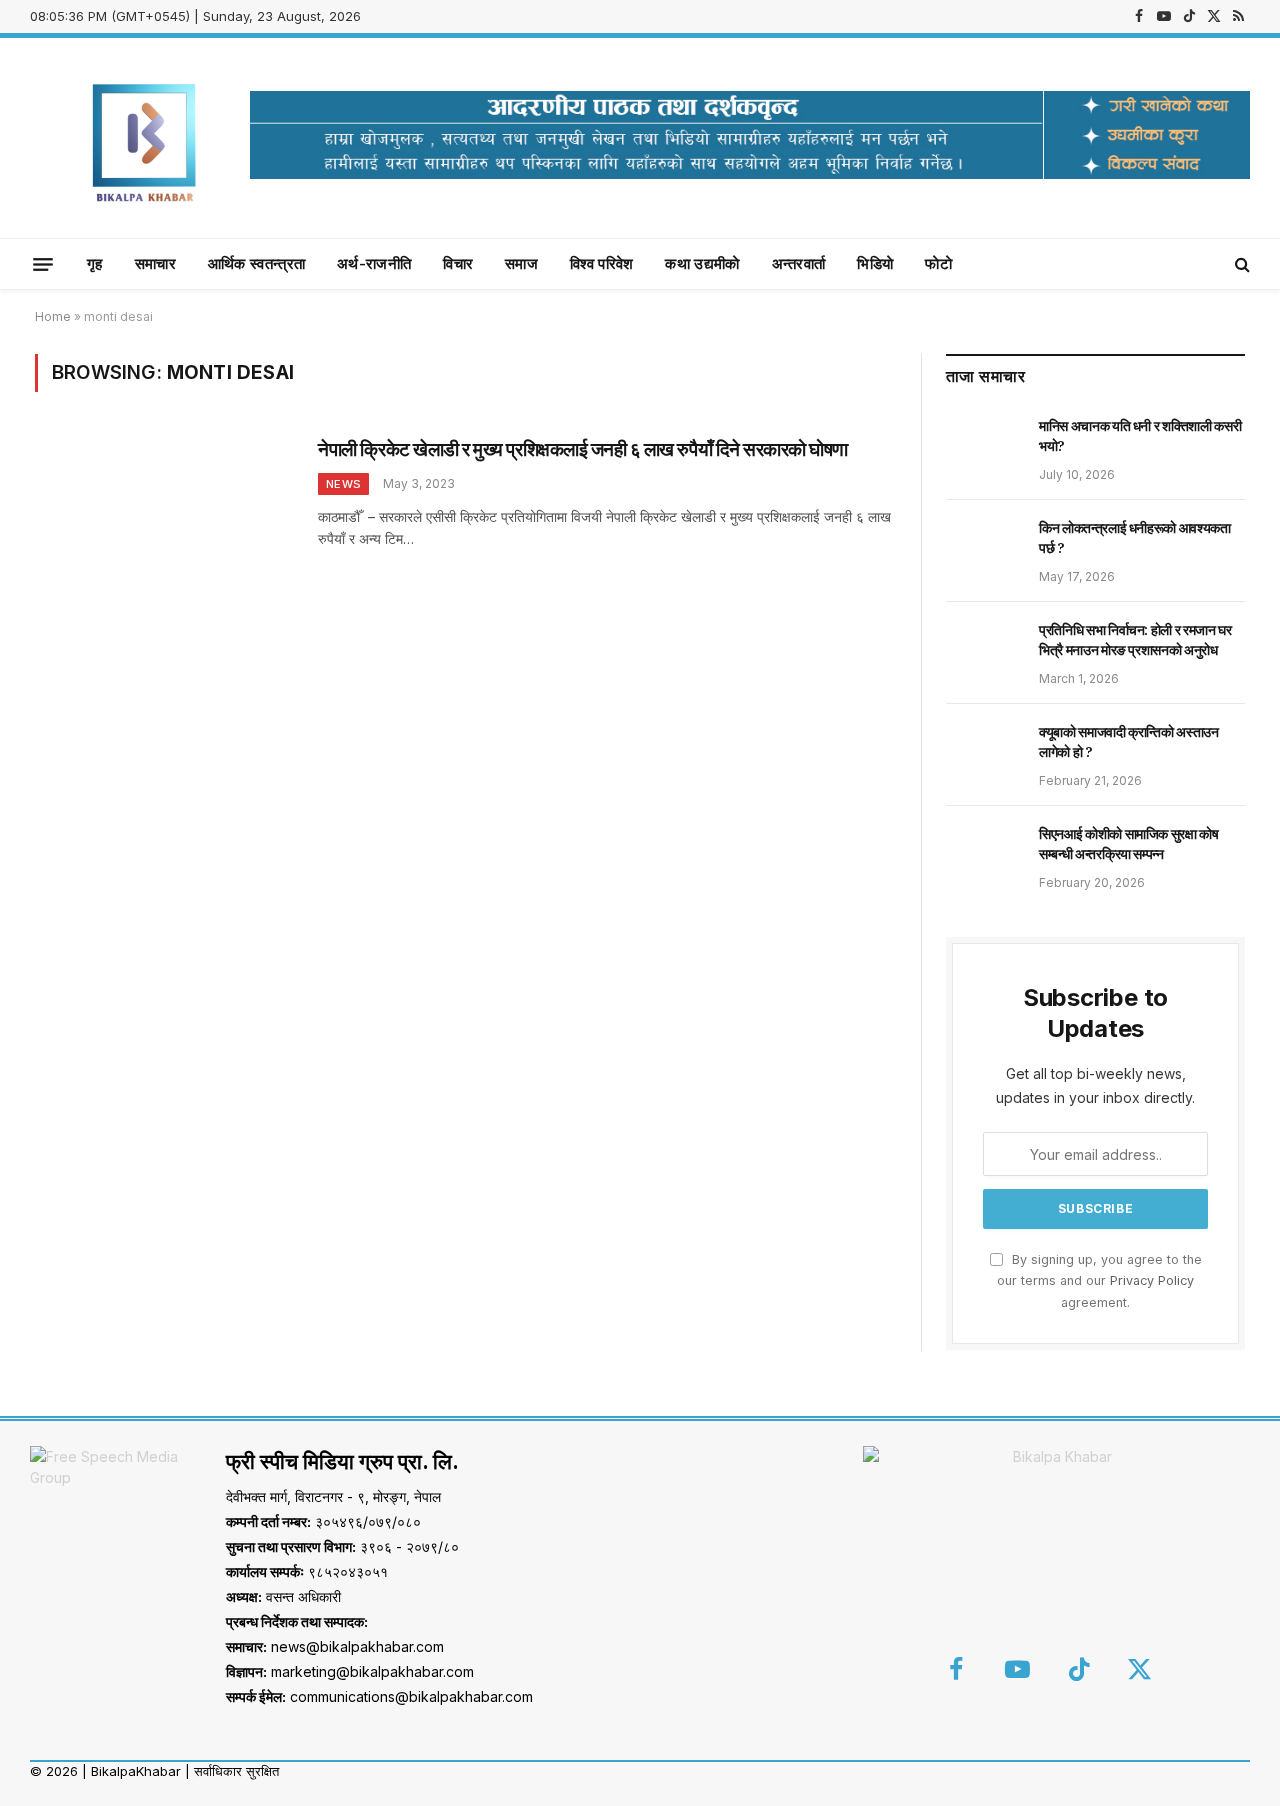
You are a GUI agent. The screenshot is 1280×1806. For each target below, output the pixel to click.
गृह (95, 263)
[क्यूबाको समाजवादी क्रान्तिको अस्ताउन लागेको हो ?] (983, 754)
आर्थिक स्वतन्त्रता (256, 263)
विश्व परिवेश (601, 263)
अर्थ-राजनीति (374, 263)
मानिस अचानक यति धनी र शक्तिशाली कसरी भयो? (1140, 436)
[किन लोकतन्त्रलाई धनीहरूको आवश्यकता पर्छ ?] (983, 550)
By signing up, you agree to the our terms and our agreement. (1099, 1281)
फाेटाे (938, 263)
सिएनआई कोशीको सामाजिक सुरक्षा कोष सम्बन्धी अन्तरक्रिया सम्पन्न (1129, 844)
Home (53, 316)
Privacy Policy (1152, 1280)
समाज (521, 263)
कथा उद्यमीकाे (702, 263)
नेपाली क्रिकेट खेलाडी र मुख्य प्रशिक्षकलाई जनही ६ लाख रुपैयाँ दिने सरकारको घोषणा (583, 449)
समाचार (155, 263)
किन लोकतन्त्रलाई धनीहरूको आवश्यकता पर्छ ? (1135, 538)
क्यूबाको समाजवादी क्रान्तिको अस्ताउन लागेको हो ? (1129, 742)
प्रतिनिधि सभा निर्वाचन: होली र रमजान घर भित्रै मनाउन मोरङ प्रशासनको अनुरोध (1135, 640)
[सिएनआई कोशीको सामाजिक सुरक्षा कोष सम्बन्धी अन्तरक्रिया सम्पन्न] (983, 856)
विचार (458, 263)
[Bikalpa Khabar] (145, 138)
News (343, 484)
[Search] (1240, 264)
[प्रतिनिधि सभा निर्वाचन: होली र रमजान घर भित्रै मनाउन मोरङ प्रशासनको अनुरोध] (983, 652)
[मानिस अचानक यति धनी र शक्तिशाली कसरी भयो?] (983, 448)
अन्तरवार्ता (799, 263)
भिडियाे (875, 263)
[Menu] (43, 264)
